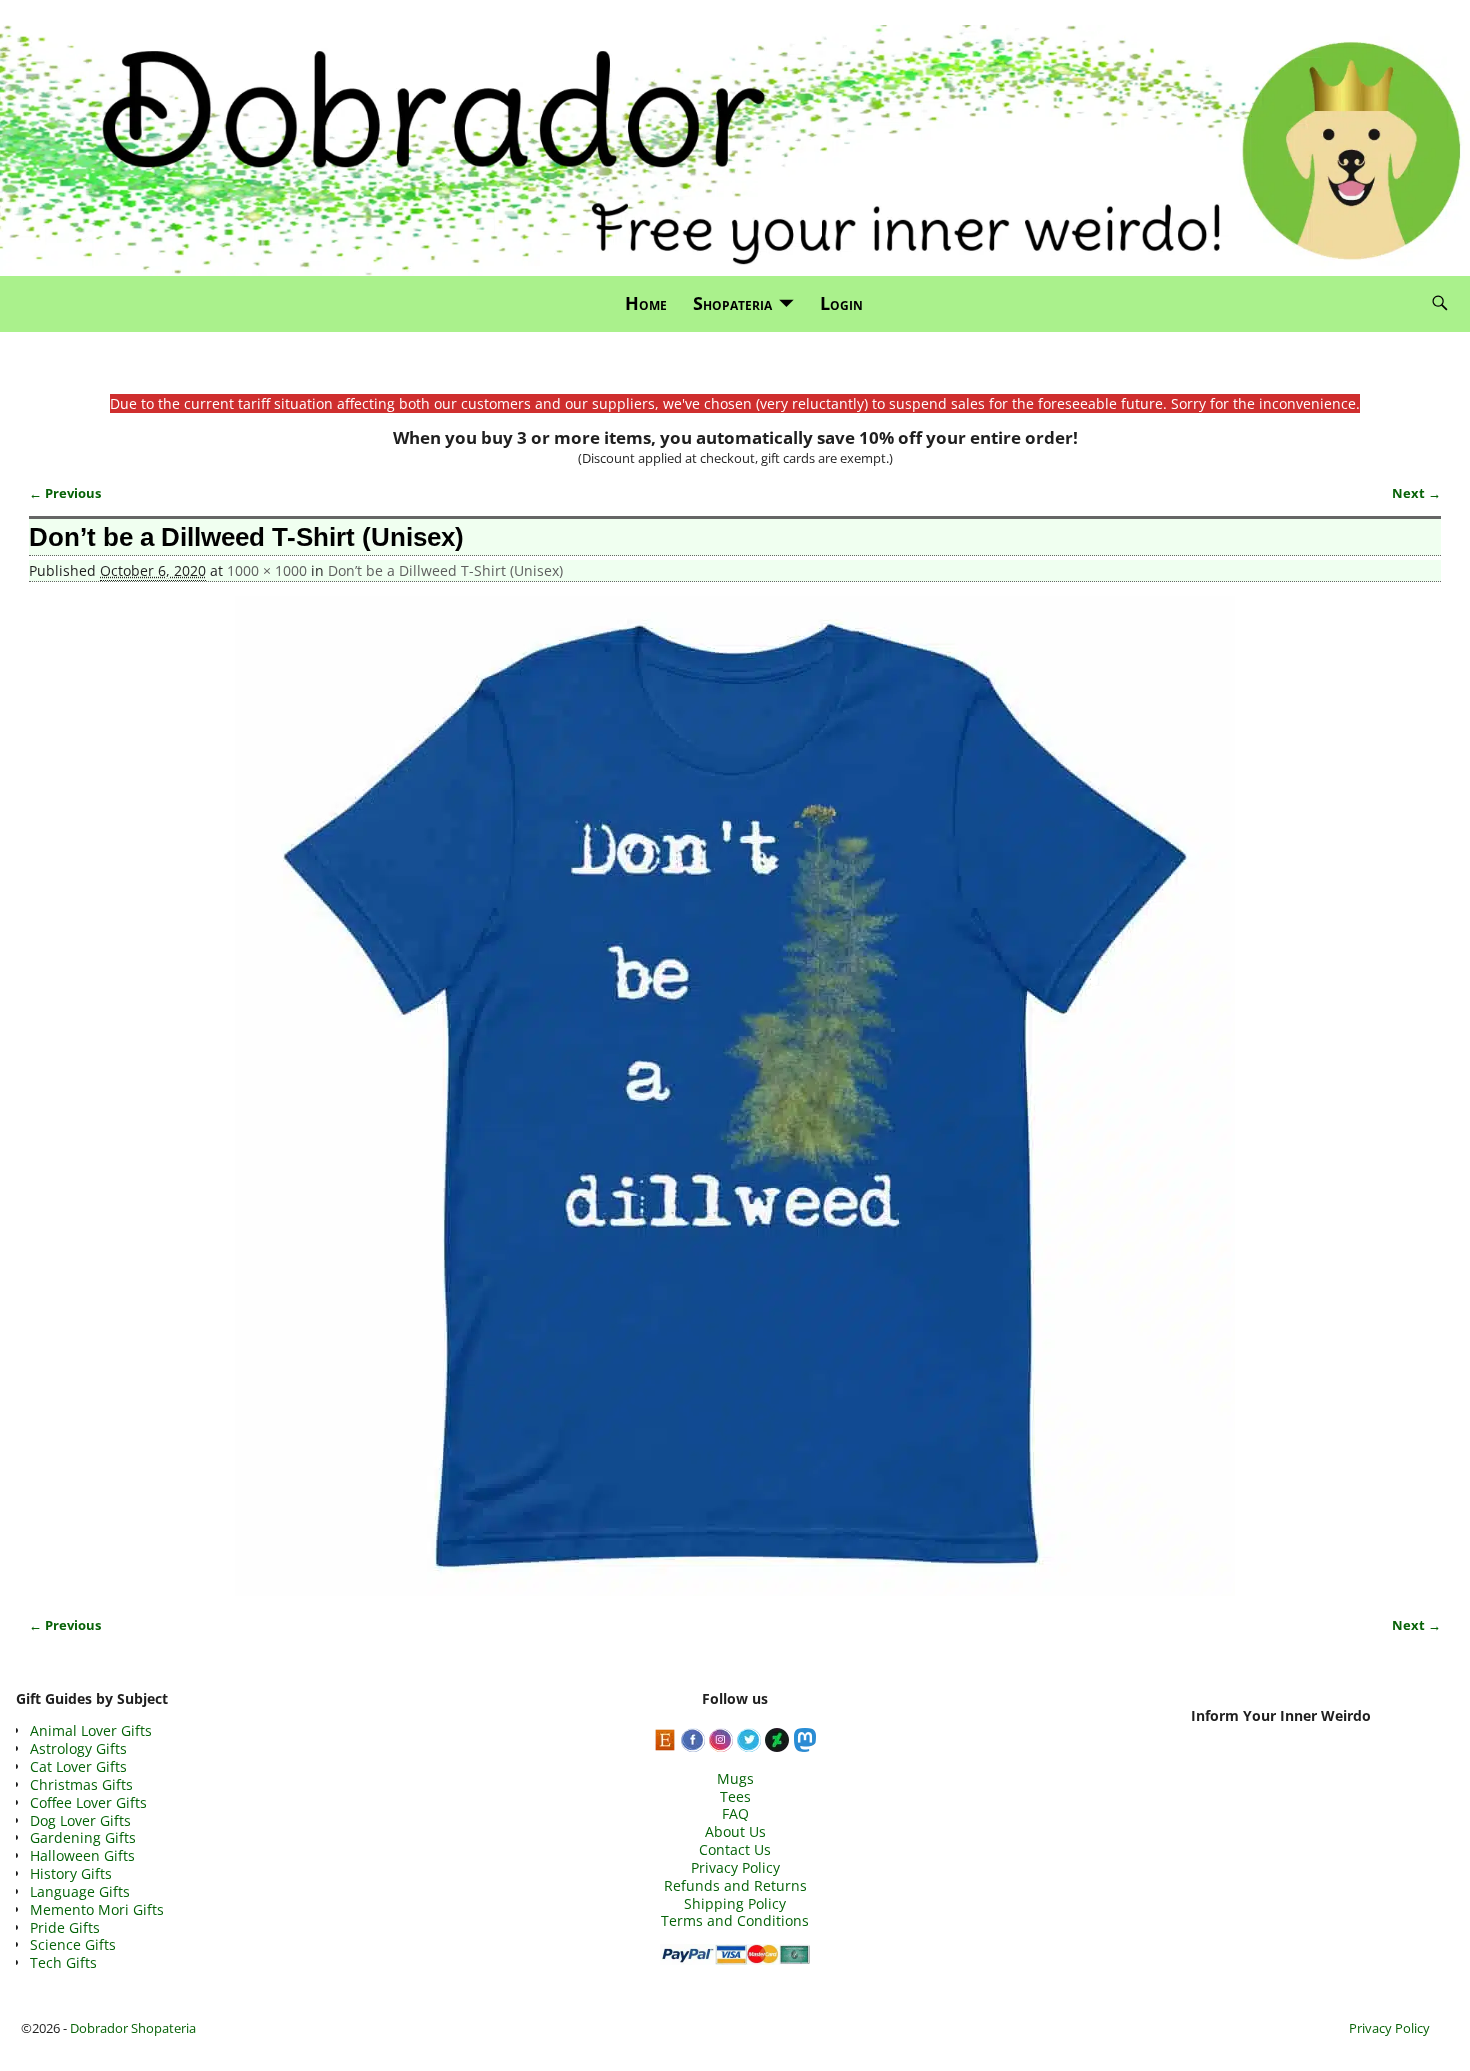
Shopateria (732, 303)
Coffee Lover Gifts (88, 1802)
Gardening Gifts (83, 1837)
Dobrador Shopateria (133, 2028)
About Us (735, 1831)
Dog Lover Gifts (80, 1820)
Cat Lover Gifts (78, 1766)
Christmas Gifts (81, 1784)
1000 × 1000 (267, 570)
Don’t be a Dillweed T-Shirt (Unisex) (445, 570)
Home (646, 303)
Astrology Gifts (78, 1748)
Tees (735, 1796)
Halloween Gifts (82, 1855)
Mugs (735, 1778)
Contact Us (735, 1849)
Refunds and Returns (735, 1885)
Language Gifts (80, 1891)
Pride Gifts (65, 1927)
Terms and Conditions (735, 1920)
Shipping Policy (735, 1903)
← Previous (65, 493)
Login (841, 303)
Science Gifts (73, 1944)
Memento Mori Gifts (97, 1909)
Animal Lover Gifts (91, 1730)
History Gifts (71, 1873)
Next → (1416, 493)
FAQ (735, 1813)
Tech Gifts (63, 1962)
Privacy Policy (735, 1867)
